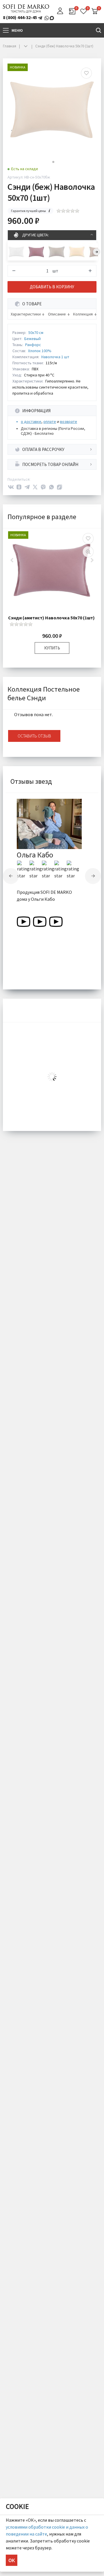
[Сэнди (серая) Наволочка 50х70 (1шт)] (57, 252)
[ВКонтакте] (11, 487)
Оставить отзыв (34, 736)
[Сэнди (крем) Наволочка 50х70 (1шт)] (77, 252)
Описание (57, 314)
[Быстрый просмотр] (88, 552)
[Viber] (43, 487)
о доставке (31, 421)
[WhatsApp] (51, 487)
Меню (17, 30)
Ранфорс (33, 345)
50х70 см (36, 333)
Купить (52, 648)
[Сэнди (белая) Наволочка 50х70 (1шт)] (16, 252)
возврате (69, 421)
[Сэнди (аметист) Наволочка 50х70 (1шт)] (36, 252)
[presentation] (97, 252)
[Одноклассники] (19, 487)
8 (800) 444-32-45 (20, 17)
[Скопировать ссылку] (60, 487)
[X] (35, 487)
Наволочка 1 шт (55, 357)
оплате (50, 421)
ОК (12, 2560)
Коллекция (83, 314)
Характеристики (26, 314)
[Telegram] (27, 487)
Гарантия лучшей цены (28, 211)
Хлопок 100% (40, 351)
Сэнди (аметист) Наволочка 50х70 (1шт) (51, 618)
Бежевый (32, 339)
